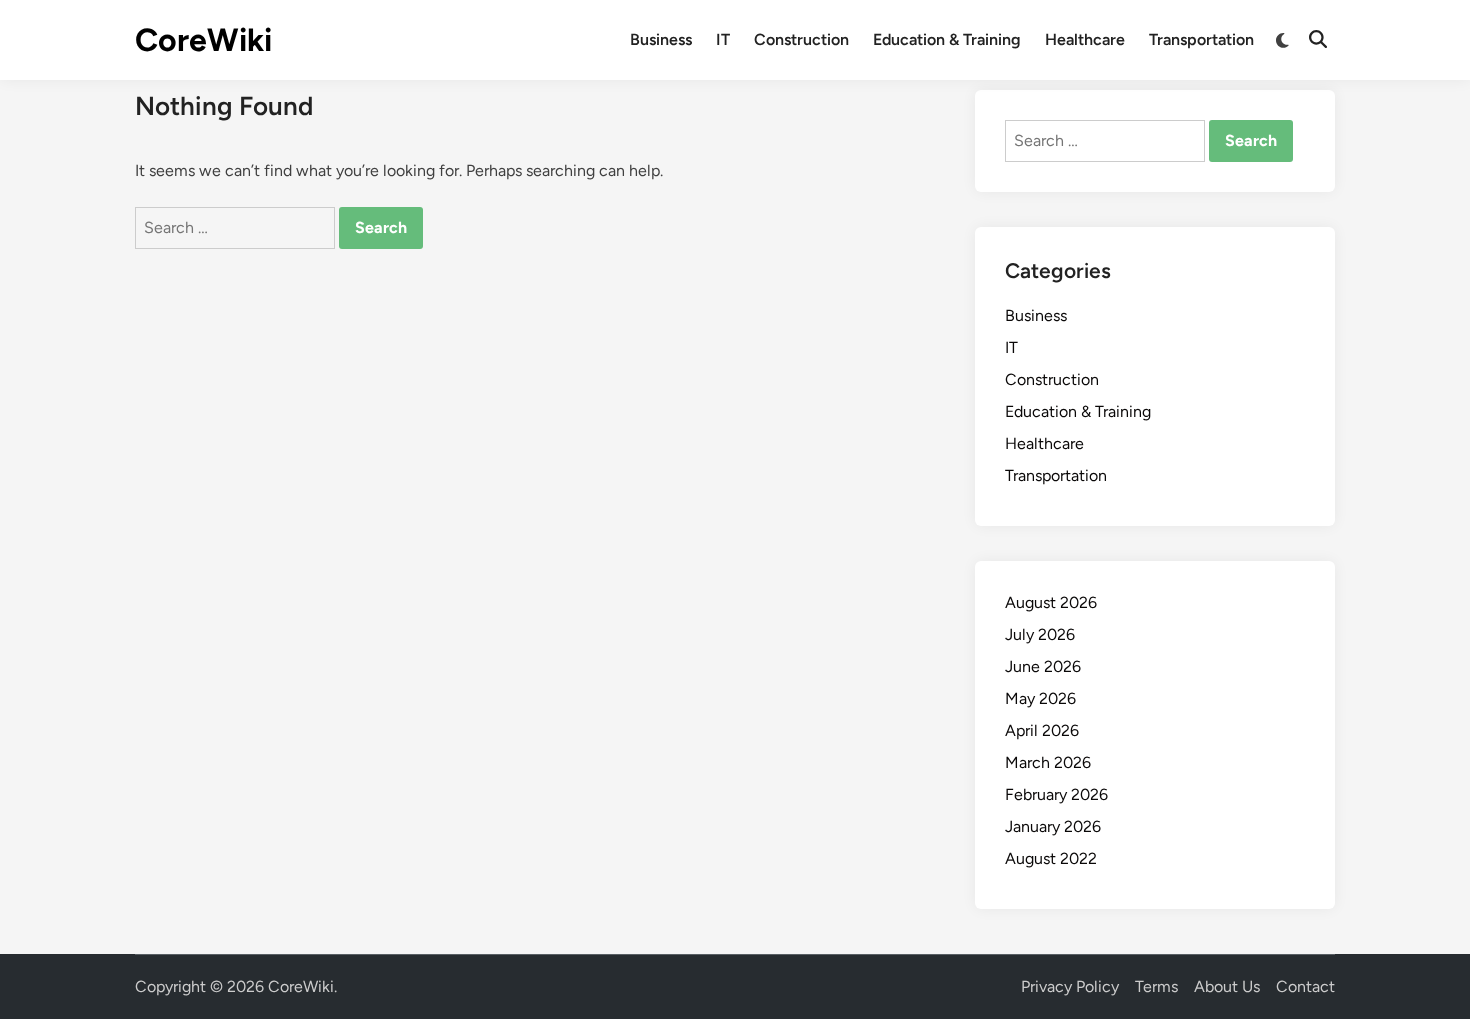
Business (661, 39)
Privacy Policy (1070, 986)
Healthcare (1085, 39)
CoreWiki (203, 40)
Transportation (1201, 39)
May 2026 (1040, 698)
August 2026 (1051, 602)
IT (723, 39)
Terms (1156, 986)
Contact (1305, 986)
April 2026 (1042, 730)
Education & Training (947, 39)
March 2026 (1048, 762)
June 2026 (1043, 666)
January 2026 (1053, 826)
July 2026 (1040, 634)
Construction (801, 39)
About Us (1227, 986)
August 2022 (1051, 858)
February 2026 (1056, 794)
